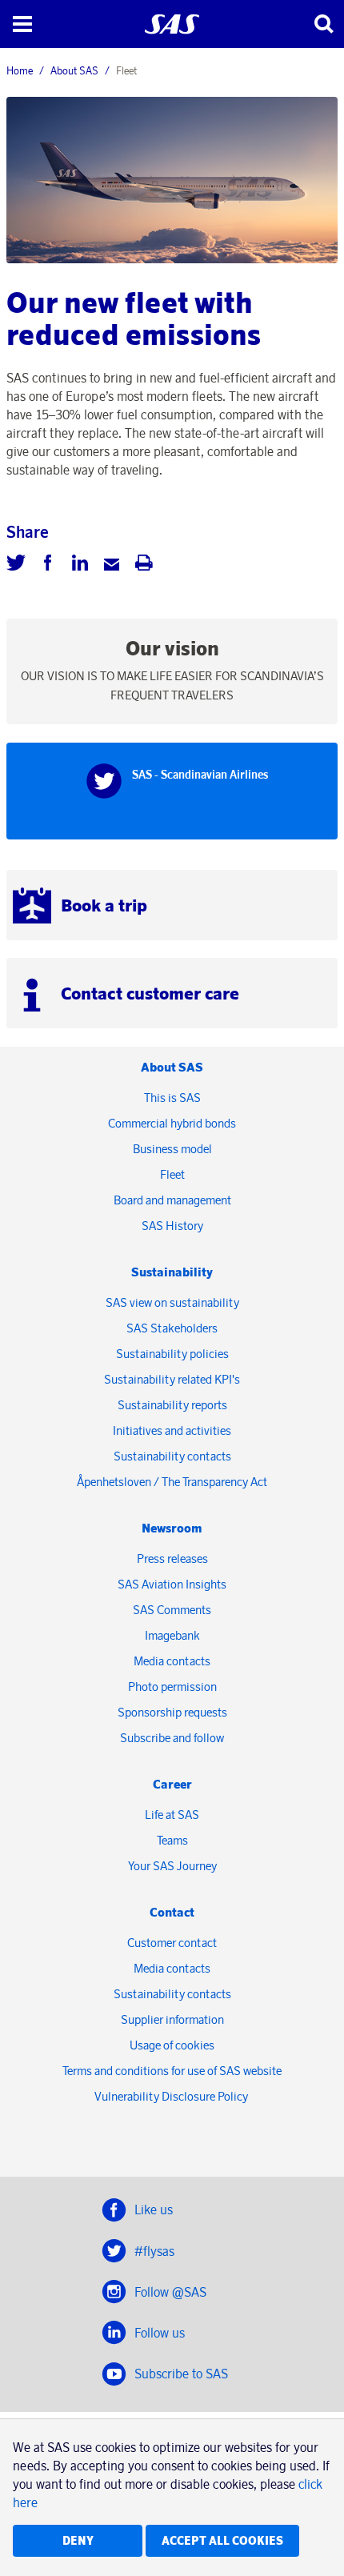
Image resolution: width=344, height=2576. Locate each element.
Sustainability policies (172, 1354)
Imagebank (172, 1635)
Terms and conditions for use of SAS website (172, 2071)
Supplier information (172, 2019)
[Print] (144, 565)
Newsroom (172, 1528)
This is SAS (172, 1098)
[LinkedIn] (80, 565)
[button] (22, 24)
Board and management (172, 1200)
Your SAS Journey (172, 1866)
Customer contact (172, 1943)
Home (20, 70)
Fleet (172, 1174)
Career (172, 1784)
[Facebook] (48, 565)
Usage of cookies (172, 2045)
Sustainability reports (172, 1405)
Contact (172, 1912)
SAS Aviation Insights (172, 1584)
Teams (172, 1840)
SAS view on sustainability (172, 1302)
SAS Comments (172, 1610)
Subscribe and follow (172, 1738)
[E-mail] (112, 565)
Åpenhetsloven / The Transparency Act (172, 1482)
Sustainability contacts (172, 1456)
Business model (172, 1149)
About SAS (74, 70)
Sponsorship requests (172, 1712)
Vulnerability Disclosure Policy (172, 2096)
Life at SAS (172, 1815)
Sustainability (172, 1272)
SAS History (172, 1226)
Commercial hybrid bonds (172, 1123)
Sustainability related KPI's (172, 1379)
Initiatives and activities (172, 1430)
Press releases (172, 1558)
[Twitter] (16, 565)
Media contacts (172, 1661)
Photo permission (172, 1687)
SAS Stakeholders (172, 1328)
